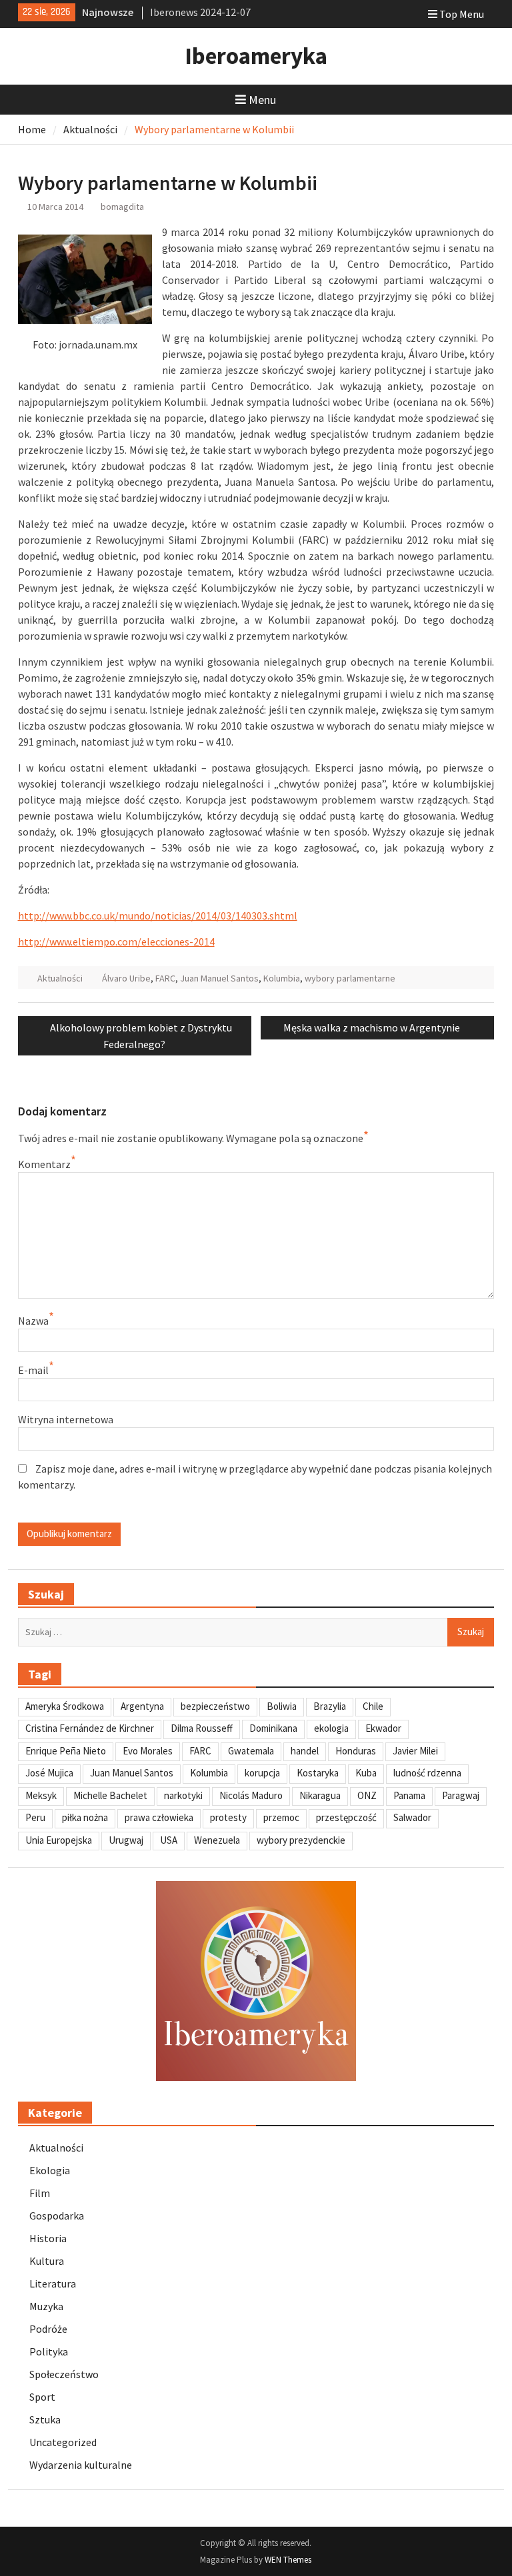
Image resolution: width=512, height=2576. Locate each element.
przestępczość (346, 1817)
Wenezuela (217, 1840)
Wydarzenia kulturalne (81, 2465)
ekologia (331, 1728)
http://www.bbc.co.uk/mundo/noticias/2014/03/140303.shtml (158, 916)
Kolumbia (282, 978)
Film (40, 2193)
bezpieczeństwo (215, 1706)
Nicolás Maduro (251, 1795)
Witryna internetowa (66, 1419)
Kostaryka (318, 1773)
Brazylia (330, 1706)
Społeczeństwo (64, 2374)
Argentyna (142, 1706)
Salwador (412, 1817)
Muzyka (46, 2306)
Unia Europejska (59, 1840)
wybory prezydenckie (301, 1840)
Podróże (48, 2329)
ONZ (367, 1795)
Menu (262, 100)
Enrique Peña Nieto (66, 1751)
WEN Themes (288, 2560)
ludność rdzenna (427, 1773)
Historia (48, 2238)
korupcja (262, 1773)
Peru (35, 1817)
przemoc (281, 1817)
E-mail (33, 1370)
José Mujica (49, 1773)
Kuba (366, 1773)
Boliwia (282, 1706)
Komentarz (44, 1164)
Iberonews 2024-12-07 (200, 12)
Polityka (49, 2351)
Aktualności (60, 978)
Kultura (47, 2261)
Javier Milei (415, 1751)
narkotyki (183, 1795)
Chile (373, 1706)
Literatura (53, 2283)
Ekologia (50, 2170)
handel (305, 1751)
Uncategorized (63, 2442)
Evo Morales (148, 1751)
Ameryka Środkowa (65, 1706)
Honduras (356, 1751)
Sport (42, 2397)
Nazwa (33, 1321)
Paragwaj (461, 1795)
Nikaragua (320, 1795)
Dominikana (273, 1728)
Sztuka (45, 2419)
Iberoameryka (256, 56)
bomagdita (122, 207)
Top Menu (462, 14)
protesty (228, 1817)
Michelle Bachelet (110, 1795)
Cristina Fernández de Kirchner (90, 1728)
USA (169, 1840)
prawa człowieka (159, 1817)
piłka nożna (85, 1817)
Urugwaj (126, 1840)
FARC (165, 978)
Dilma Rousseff (202, 1728)
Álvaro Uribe (126, 978)
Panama (409, 1795)
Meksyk (41, 1795)
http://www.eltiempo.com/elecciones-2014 (116, 942)
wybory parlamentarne (350, 978)
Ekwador (383, 1728)
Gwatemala (251, 1751)
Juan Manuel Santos (219, 978)
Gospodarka (57, 2216)
